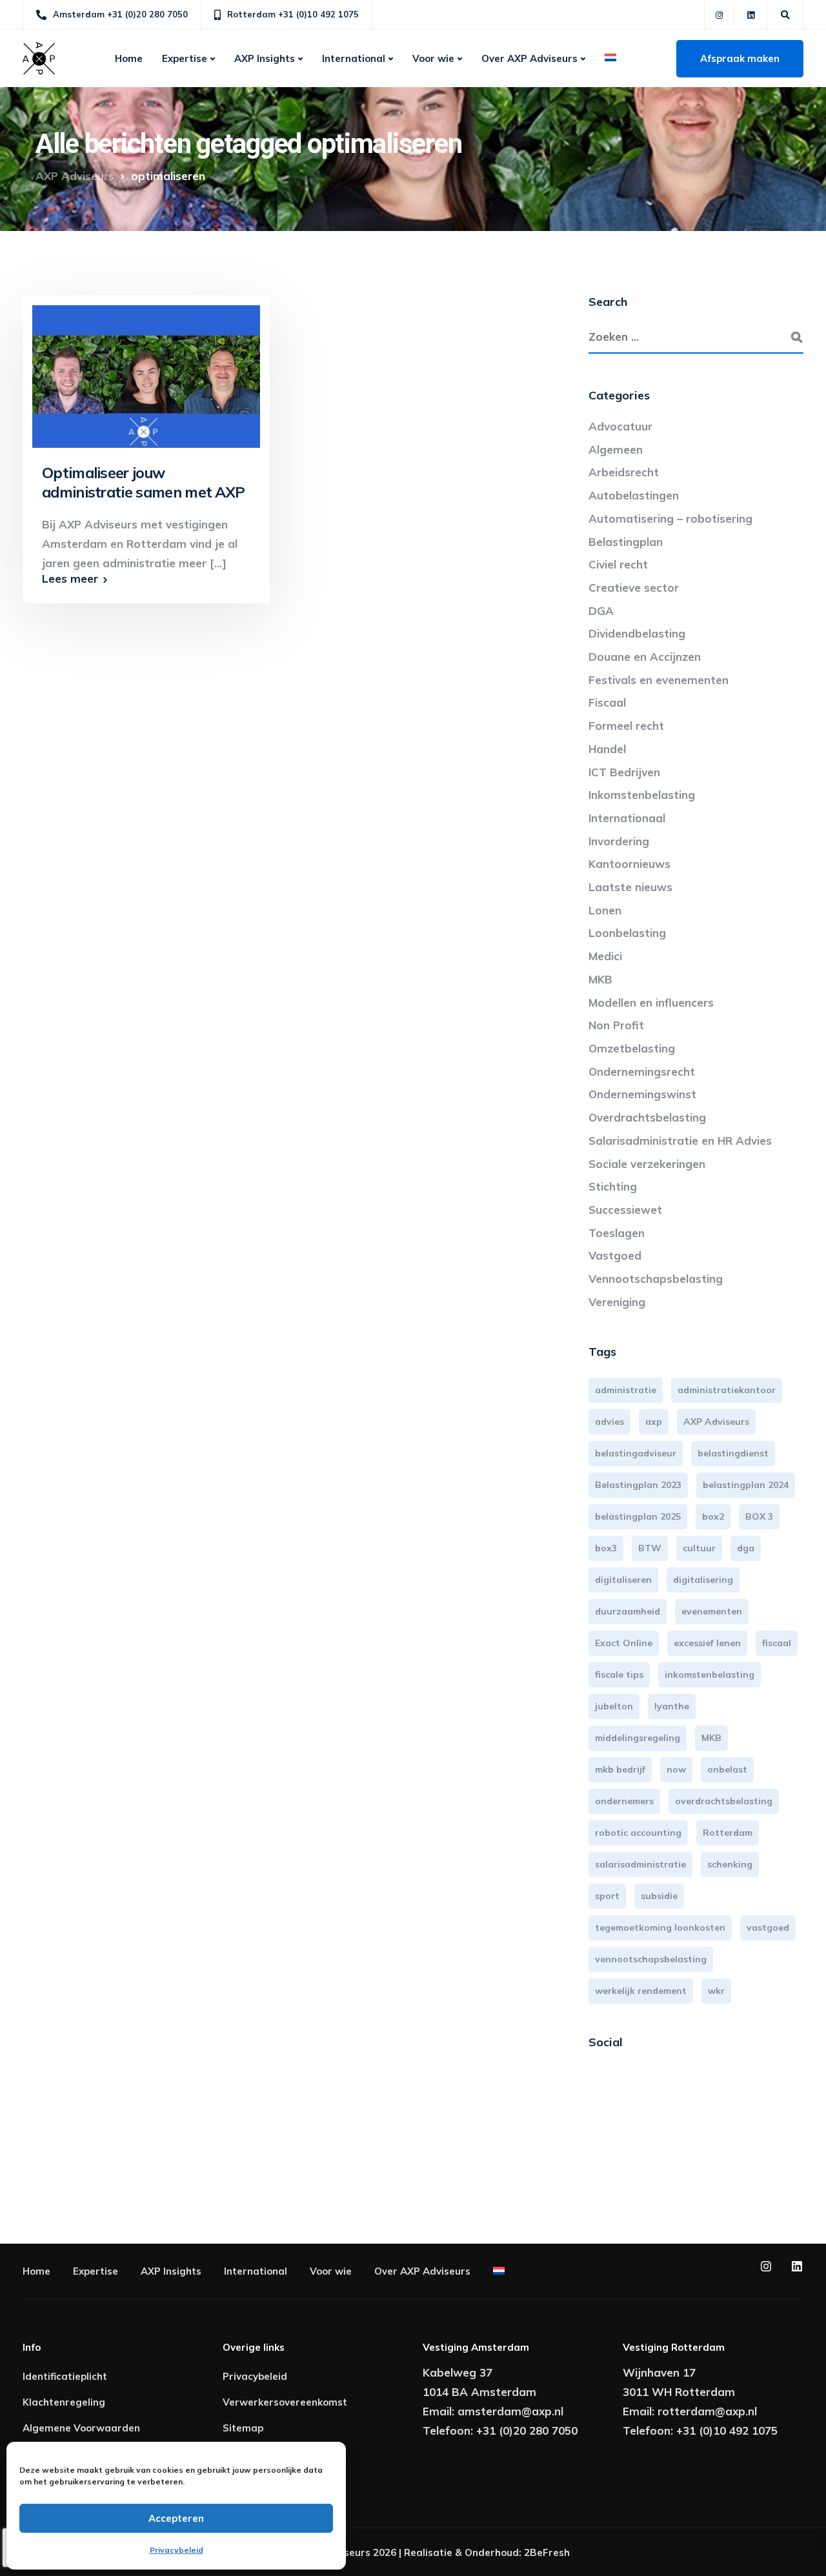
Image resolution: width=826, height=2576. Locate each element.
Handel (607, 749)
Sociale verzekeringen (647, 1164)
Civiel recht (618, 564)
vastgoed (768, 1927)
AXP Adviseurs (716, 1422)
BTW (650, 1548)
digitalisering (703, 1580)
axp (654, 1422)
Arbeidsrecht (624, 472)
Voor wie (433, 58)
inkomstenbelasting (710, 1675)
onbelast (727, 1769)
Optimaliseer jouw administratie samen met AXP (143, 482)
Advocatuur (620, 426)
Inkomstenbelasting (642, 795)
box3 (606, 1548)
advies (609, 1422)
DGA (601, 611)
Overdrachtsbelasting (647, 1117)
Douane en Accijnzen (645, 657)
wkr (716, 1991)
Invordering (619, 841)
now (676, 1769)
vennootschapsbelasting (651, 1959)
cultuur (699, 1548)
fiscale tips (619, 1675)
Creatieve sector (634, 588)
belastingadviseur (636, 1453)
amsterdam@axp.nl (510, 2411)
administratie (626, 1390)
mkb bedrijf (620, 1769)
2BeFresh (547, 2552)
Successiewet (625, 1210)
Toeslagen (617, 1233)
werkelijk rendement (641, 1991)
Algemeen (616, 449)
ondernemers (624, 1801)
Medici (605, 956)
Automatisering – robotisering (670, 518)
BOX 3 (759, 1516)
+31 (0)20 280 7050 (527, 2430)
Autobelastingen (634, 495)
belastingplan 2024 (746, 1485)
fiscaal (777, 1643)
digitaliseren (623, 1580)
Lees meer (70, 579)
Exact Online (624, 1643)
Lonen (605, 910)
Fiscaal (607, 702)
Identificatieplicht (65, 2376)
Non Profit (616, 1025)
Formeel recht (626, 726)
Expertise (185, 58)
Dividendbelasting (637, 633)
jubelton (614, 1706)
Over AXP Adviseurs (529, 58)
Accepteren (176, 2518)
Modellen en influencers (651, 1002)
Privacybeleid (176, 2550)
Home (129, 58)
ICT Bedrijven (624, 772)
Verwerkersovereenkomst (285, 2402)
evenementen (712, 1611)
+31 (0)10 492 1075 (727, 2430)
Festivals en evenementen (659, 680)
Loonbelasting (627, 933)
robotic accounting (638, 1833)
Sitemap (243, 2428)
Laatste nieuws (630, 887)
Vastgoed (615, 1255)
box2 (713, 1516)
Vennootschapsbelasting (656, 1279)
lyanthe (672, 1706)
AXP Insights (265, 58)
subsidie (659, 1896)
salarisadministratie (640, 1864)
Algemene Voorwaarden (81, 2428)
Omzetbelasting (632, 1048)
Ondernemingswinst (642, 1094)
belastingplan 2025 (638, 1516)
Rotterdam (728, 1833)
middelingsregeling (638, 1738)
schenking (730, 1864)
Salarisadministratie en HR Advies (680, 1141)
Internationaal (627, 818)
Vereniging (617, 1302)
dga (746, 1548)
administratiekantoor (727, 1390)
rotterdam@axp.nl (707, 2411)
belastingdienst (733, 1453)
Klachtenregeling (64, 2402)
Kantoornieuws (630, 864)
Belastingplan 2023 (638, 1485)
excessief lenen (707, 1643)
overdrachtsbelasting (724, 1801)
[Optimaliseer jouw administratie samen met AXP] (146, 370)
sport (607, 1896)
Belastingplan (626, 542)
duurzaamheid (628, 1611)
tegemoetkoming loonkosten (660, 1927)
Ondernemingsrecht (642, 1072)
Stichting (613, 1186)
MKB (600, 979)
